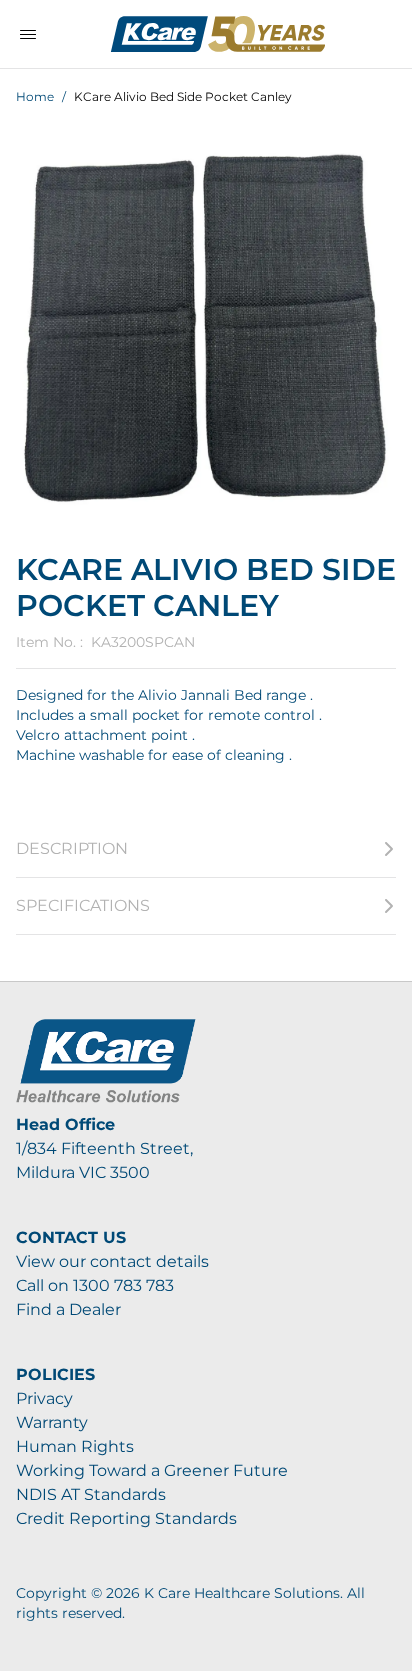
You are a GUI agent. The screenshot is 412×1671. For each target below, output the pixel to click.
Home (35, 96)
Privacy (44, 1398)
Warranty (52, 1422)
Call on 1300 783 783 (95, 1285)
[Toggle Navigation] (28, 34)
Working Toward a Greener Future (152, 1470)
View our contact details (112, 1261)
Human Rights (75, 1446)
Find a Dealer (68, 1309)
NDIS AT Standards (91, 1494)
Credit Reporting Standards (126, 1518)
